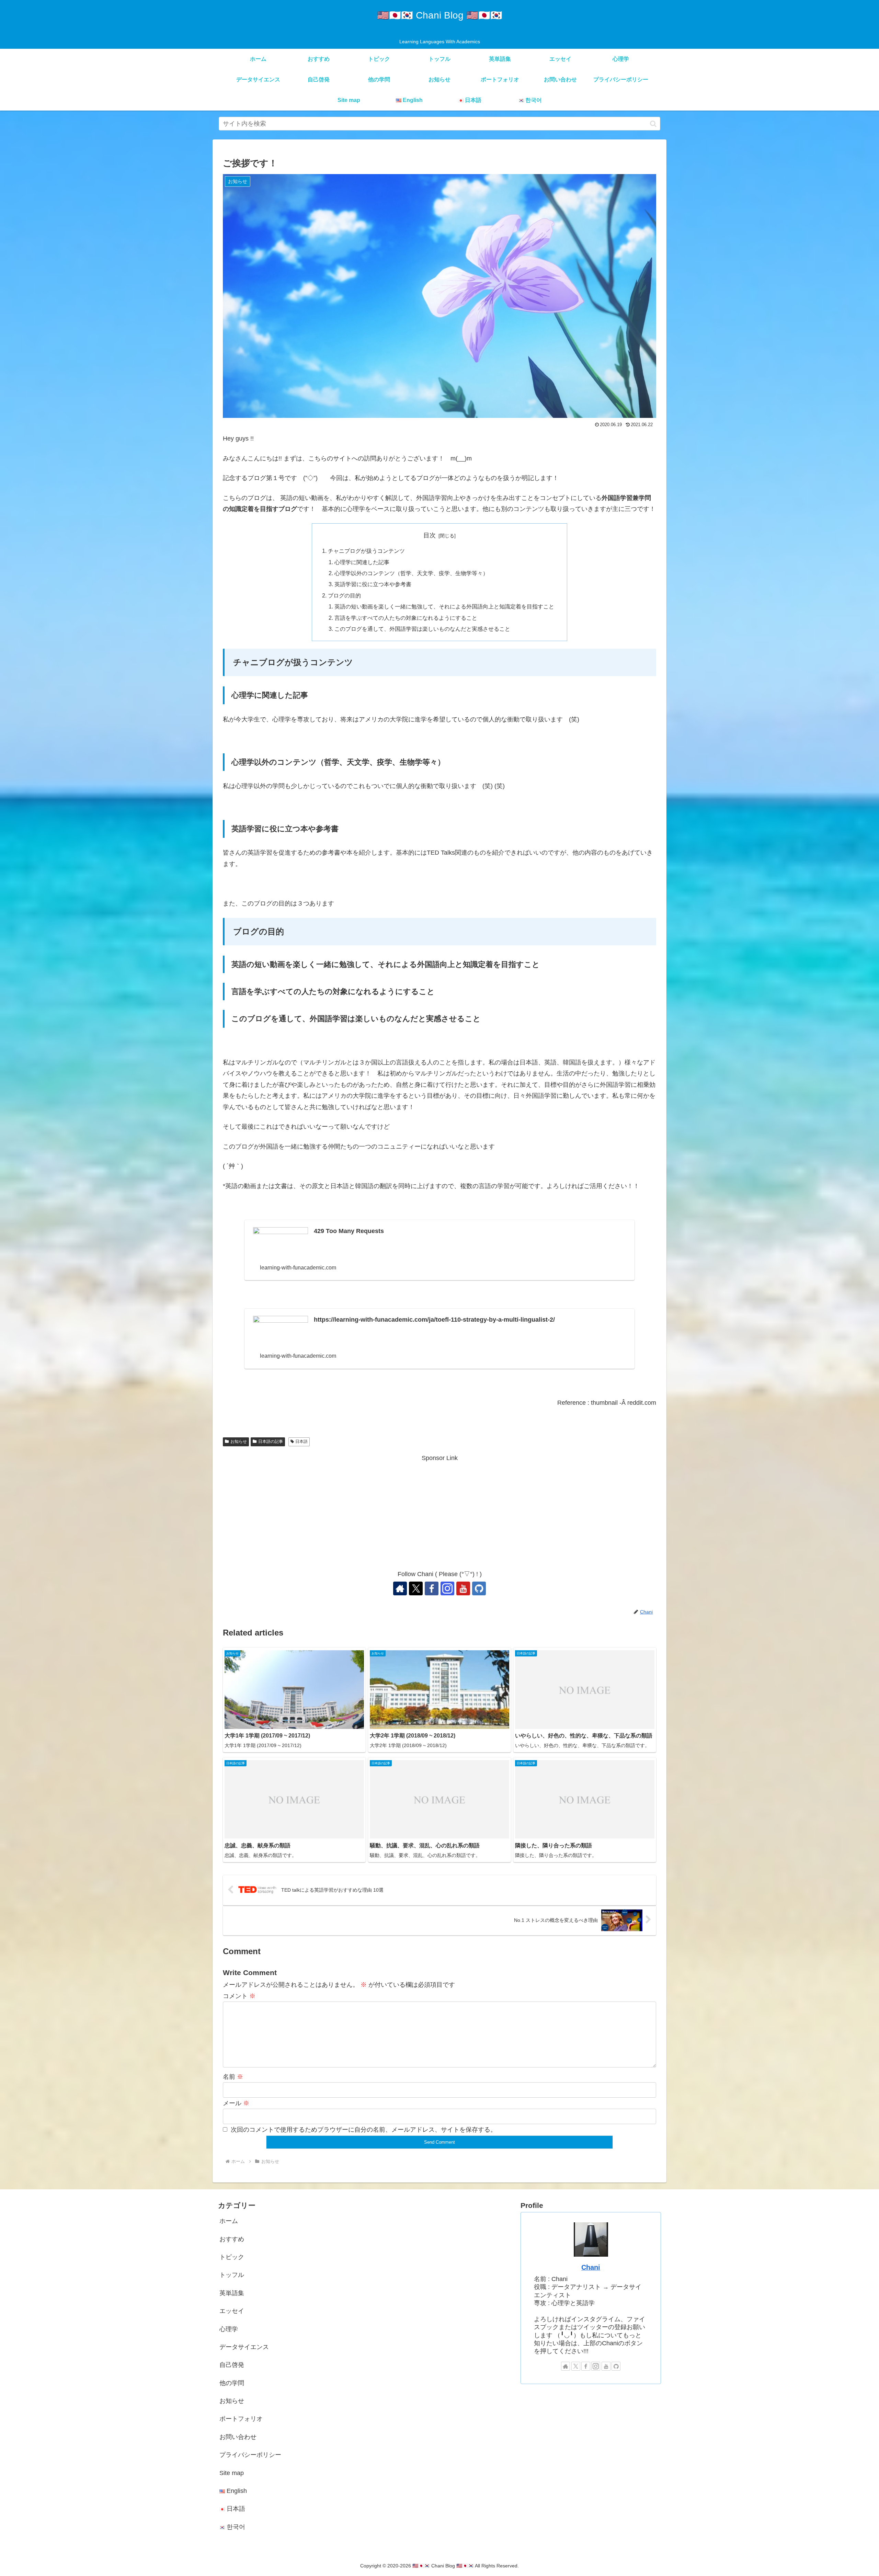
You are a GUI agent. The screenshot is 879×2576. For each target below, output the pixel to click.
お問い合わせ (238, 2437)
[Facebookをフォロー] (432, 1588)
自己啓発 (232, 2365)
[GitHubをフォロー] (479, 1588)
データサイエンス (244, 2347)
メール (236, 2103)
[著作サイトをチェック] (400, 1588)
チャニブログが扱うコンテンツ (366, 551)
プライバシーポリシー (250, 2455)
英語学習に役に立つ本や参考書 (373, 584)
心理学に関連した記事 (362, 562)
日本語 (301, 1441)
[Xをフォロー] (416, 1588)
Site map (232, 2473)
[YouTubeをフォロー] (463, 1588)
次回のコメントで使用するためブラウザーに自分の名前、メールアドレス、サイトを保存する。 (364, 2130)
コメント (239, 1996)
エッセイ (232, 2311)
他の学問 (232, 2383)
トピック (232, 2257)
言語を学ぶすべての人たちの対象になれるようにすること (406, 618)
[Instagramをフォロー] (447, 1588)
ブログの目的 (344, 595)
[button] (653, 124)
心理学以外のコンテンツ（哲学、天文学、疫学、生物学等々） (414, 573)
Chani (591, 2267)
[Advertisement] (439, 1512)
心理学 (229, 2329)
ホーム (229, 2221)
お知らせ (239, 1441)
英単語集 (232, 2293)
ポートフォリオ (241, 2419)
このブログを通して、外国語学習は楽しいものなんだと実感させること (422, 629)
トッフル (232, 2275)
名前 (233, 2077)
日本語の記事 (271, 1441)
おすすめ (232, 2239)
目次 (430, 535)
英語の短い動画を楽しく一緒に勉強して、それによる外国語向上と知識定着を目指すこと (445, 606)
